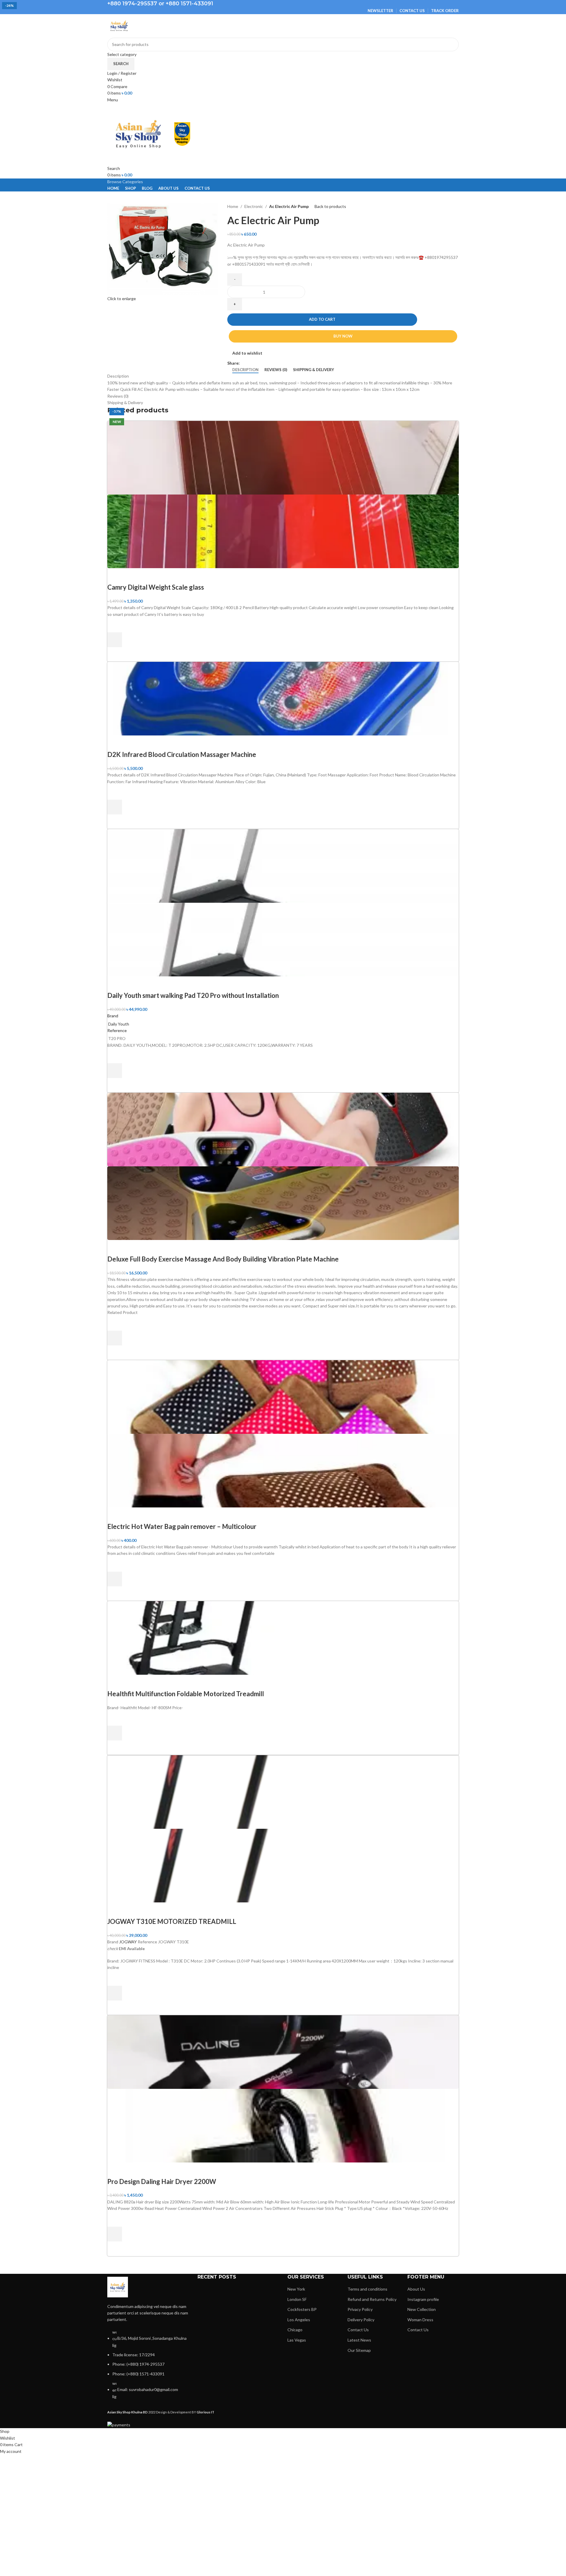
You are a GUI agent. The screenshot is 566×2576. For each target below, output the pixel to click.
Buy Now (343, 336)
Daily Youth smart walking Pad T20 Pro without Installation (193, 995)
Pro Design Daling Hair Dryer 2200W (162, 2181)
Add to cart (322, 319)
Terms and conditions (367, 2289)
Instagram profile (423, 2299)
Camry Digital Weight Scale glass (156, 587)
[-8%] (283, 865)
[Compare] (115, 576)
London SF (297, 2299)
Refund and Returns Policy (372, 2299)
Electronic (254, 206)
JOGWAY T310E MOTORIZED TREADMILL (172, 1921)
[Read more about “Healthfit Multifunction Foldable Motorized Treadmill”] (115, 1733)
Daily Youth (119, 1024)
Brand (113, 1016)
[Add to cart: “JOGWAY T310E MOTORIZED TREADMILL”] (115, 1993)
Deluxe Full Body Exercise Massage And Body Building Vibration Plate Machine (223, 1259)
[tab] (245, 370)
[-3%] (283, 1791)
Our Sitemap (359, 2350)
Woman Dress (420, 2320)
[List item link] (148, 2367)
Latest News (359, 2340)
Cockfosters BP (302, 2309)
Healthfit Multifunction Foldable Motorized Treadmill (186, 1694)
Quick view (115, 654)
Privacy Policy (360, 2309)
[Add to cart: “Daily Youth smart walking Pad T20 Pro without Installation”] (115, 1071)
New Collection (422, 2309)
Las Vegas (297, 2340)
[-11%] (283, 1129)
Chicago (295, 2330)
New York (296, 2289)
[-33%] (283, 1396)
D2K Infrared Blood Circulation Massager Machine (182, 754)
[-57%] (283, 2051)
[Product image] (283, 531)
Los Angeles (299, 2320)
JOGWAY (128, 1942)
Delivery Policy (361, 2320)
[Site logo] (119, 25)
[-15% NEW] (283, 698)
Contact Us (358, 2330)
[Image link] (118, 2286)
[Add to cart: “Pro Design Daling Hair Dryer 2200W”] (115, 2234)
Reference (117, 1030)
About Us (416, 2289)
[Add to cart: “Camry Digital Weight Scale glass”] (115, 640)
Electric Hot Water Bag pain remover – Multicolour (182, 1526)
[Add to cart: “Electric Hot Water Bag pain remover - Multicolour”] (115, 1579)
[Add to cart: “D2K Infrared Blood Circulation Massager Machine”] (115, 807)
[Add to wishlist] (115, 625)
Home (233, 206)
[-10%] (283, 457)
